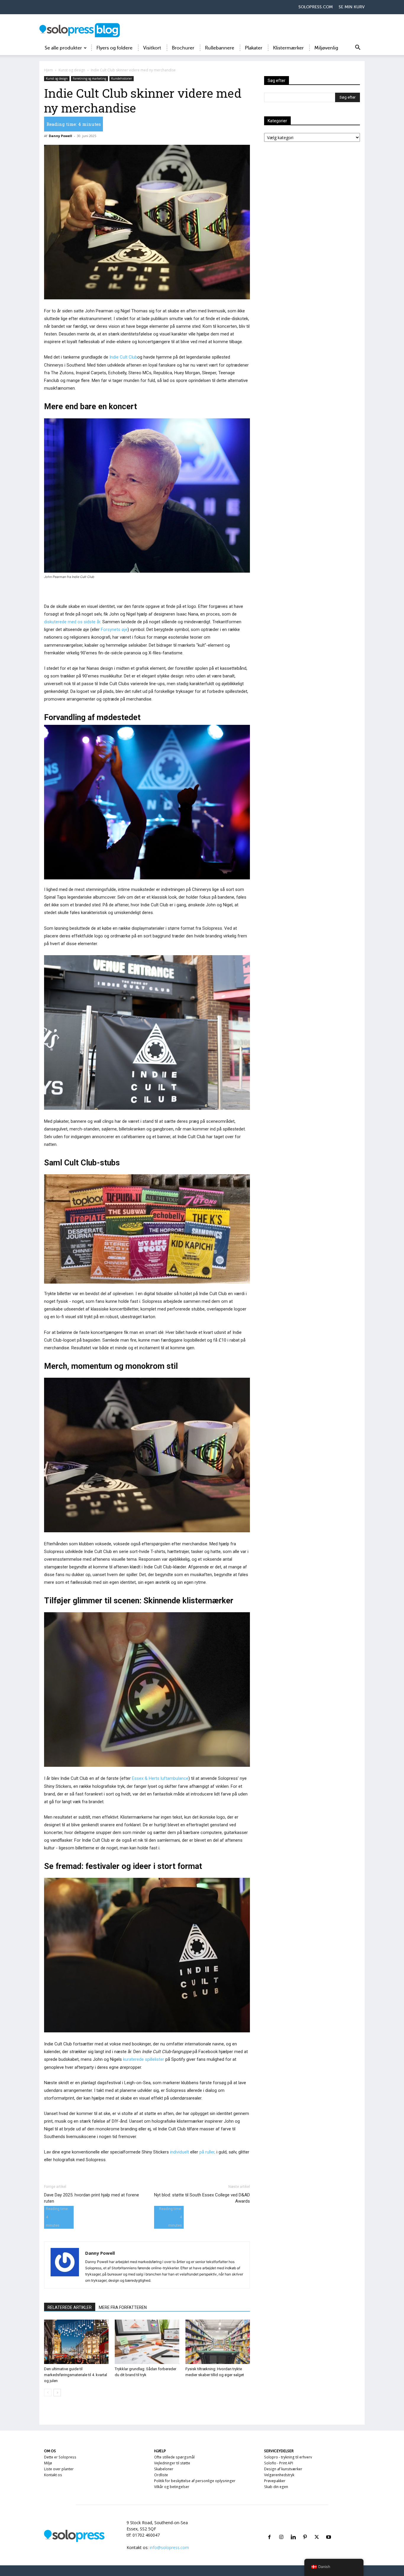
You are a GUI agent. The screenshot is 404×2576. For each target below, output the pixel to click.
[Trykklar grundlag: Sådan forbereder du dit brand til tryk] (147, 2342)
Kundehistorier (122, 78)
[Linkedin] (293, 2530)
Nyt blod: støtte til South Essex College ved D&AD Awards (202, 2198)
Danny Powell (60, 136)
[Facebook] (269, 2530)
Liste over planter (59, 2469)
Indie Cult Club (123, 357)
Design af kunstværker (283, 2469)
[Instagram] (281, 2530)
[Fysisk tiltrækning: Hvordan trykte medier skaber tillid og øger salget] (218, 2342)
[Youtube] (329, 2530)
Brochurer (183, 48)
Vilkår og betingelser (172, 2487)
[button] (358, 48)
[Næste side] (57, 2393)
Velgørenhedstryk (279, 2475)
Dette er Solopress (60, 2457)
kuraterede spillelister (144, 2059)
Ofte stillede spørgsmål (174, 2457)
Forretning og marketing (89, 78)
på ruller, (207, 2152)
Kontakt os (53, 2475)
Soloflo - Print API (279, 2463)
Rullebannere (220, 48)
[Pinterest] (305, 2530)
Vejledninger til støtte (172, 2463)
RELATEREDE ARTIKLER (70, 2307)
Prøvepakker (275, 2481)
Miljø (48, 2463)
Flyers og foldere (114, 48)
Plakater (254, 48)
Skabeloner (164, 2469)
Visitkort (152, 48)
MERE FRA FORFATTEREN (123, 2307)
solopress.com (316, 7)
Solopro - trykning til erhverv (288, 2457)
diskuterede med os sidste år (72, 622)
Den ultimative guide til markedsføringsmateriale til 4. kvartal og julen (76, 2375)
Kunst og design (72, 70)
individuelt (180, 2152)
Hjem (49, 70)
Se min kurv (352, 7)
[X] (317, 2530)
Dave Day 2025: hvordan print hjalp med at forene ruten (92, 2198)
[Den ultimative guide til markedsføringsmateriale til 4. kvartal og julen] (76, 2342)
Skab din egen (276, 2487)
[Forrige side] (48, 2393)
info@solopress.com (169, 2547)
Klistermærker (288, 48)
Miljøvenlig (326, 48)
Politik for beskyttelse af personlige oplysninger (195, 2481)
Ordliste (161, 2475)
